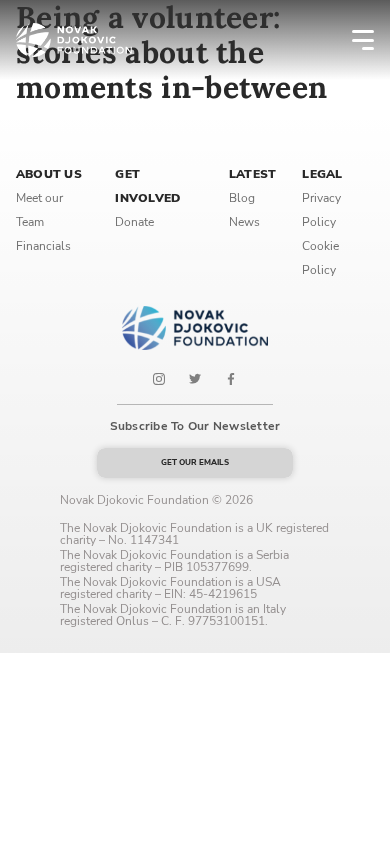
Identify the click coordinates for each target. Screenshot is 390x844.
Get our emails (195, 462)
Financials (43, 246)
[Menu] (350, 40)
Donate (134, 222)
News (244, 222)
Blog (242, 198)
